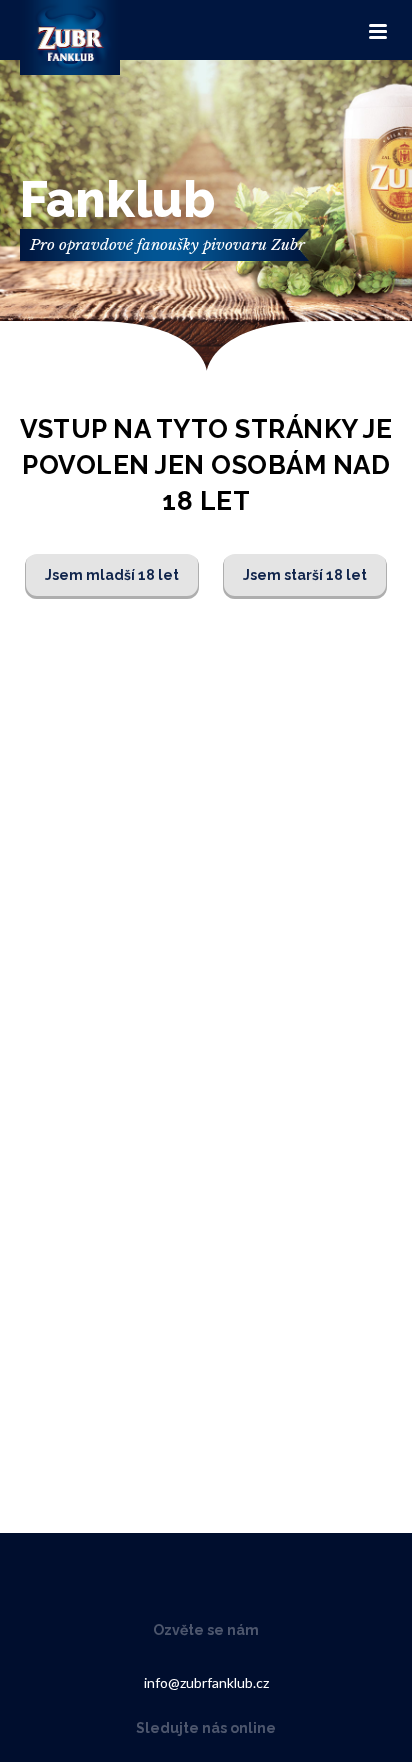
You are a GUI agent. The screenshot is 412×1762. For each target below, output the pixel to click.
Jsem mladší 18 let (112, 575)
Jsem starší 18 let (305, 575)
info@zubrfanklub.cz (206, 1682)
